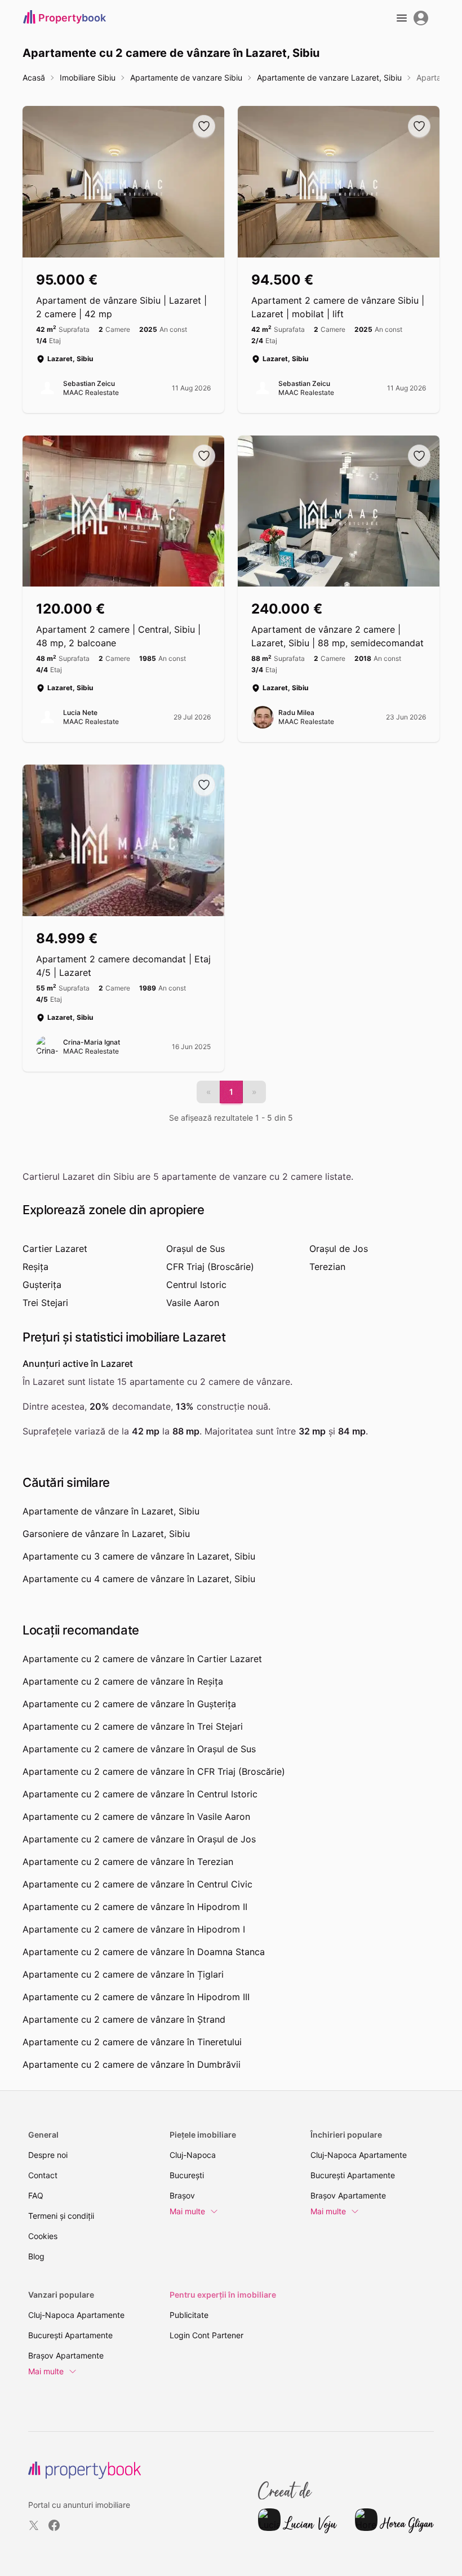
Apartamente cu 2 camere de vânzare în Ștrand (124, 2019)
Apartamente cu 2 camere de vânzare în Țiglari (123, 1974)
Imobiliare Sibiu (88, 77)
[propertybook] (85, 2470)
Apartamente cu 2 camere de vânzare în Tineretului (132, 2042)
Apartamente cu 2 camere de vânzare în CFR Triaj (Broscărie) (154, 1771)
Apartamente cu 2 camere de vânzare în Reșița (123, 1681)
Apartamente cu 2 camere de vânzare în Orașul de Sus (139, 1749)
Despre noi (48, 2155)
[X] (34, 2525)
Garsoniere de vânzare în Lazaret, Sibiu (106, 1534)
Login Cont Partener (206, 2335)
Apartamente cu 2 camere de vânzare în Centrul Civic (137, 1884)
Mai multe (187, 2211)
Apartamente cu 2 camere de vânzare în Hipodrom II (135, 1907)
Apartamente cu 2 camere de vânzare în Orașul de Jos (139, 1839)
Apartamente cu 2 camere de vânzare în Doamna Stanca (144, 1952)
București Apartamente (353, 2175)
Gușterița (42, 1285)
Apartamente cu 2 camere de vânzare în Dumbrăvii (132, 2064)
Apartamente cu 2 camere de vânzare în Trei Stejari (133, 1726)
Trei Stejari (45, 1303)
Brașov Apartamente (348, 2195)
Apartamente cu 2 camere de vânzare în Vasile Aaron (136, 1816)
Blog (36, 2256)
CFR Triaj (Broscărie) (210, 1267)
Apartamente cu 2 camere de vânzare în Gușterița (129, 1704)
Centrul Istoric (196, 1285)
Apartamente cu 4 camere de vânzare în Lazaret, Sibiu (139, 1579)
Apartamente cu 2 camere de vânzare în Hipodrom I (134, 1929)
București (187, 2175)
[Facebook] (54, 2525)
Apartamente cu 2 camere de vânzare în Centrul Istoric (140, 1794)
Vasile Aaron (193, 1303)
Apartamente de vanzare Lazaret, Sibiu (329, 77)
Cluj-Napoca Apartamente (359, 2155)
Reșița (35, 1267)
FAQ (36, 2195)
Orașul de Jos (339, 1249)
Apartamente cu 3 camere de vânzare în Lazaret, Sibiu (139, 1556)
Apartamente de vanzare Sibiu (186, 77)
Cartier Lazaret (55, 1249)
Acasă (34, 77)
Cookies (43, 2236)
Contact (43, 2175)
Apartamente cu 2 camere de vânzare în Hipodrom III (136, 1997)
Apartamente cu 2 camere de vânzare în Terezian (128, 1862)
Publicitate (189, 2315)
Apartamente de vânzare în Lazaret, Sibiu (111, 1511)
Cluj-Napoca (193, 2155)
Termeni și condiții (61, 2216)
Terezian (327, 1267)
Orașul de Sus (196, 1249)
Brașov (182, 2195)
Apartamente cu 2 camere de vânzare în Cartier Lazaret (142, 1659)
